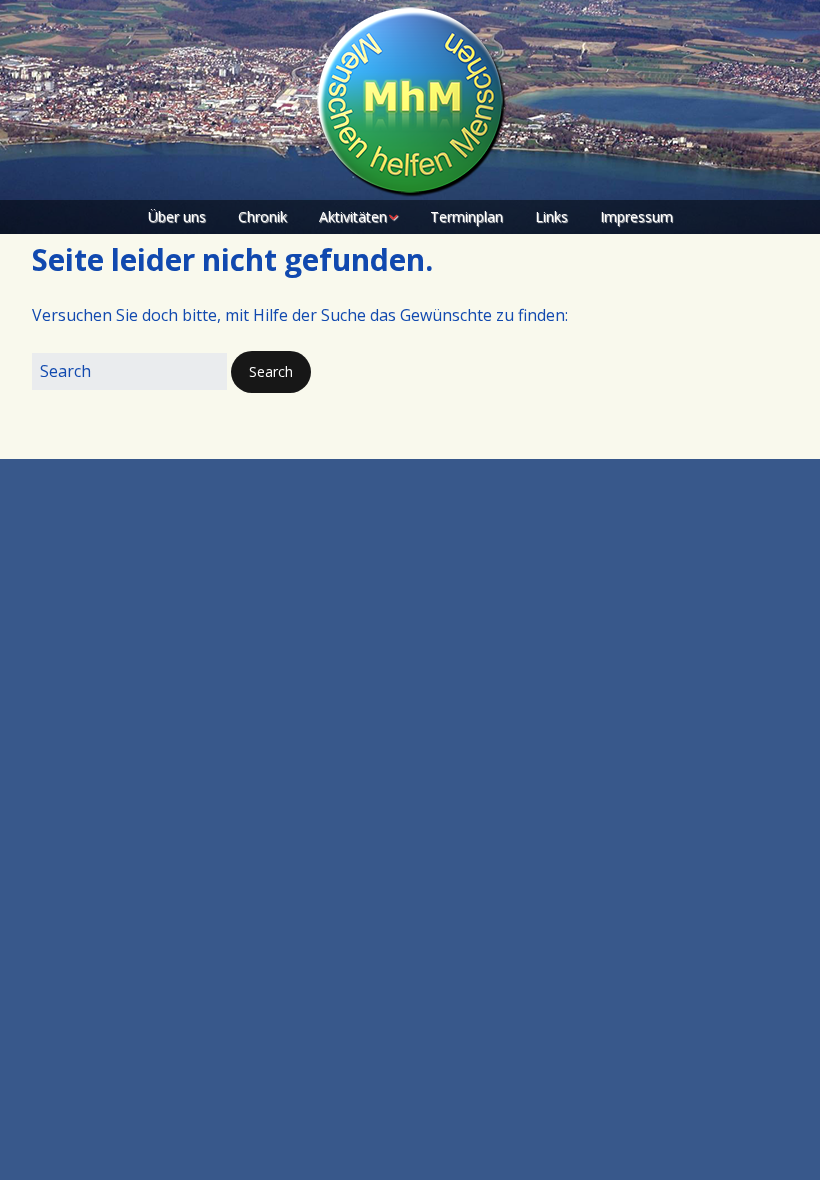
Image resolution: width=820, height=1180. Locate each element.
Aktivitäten (353, 216)
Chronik (262, 216)
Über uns (177, 216)
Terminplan (466, 216)
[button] (271, 372)
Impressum (636, 216)
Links (551, 216)
